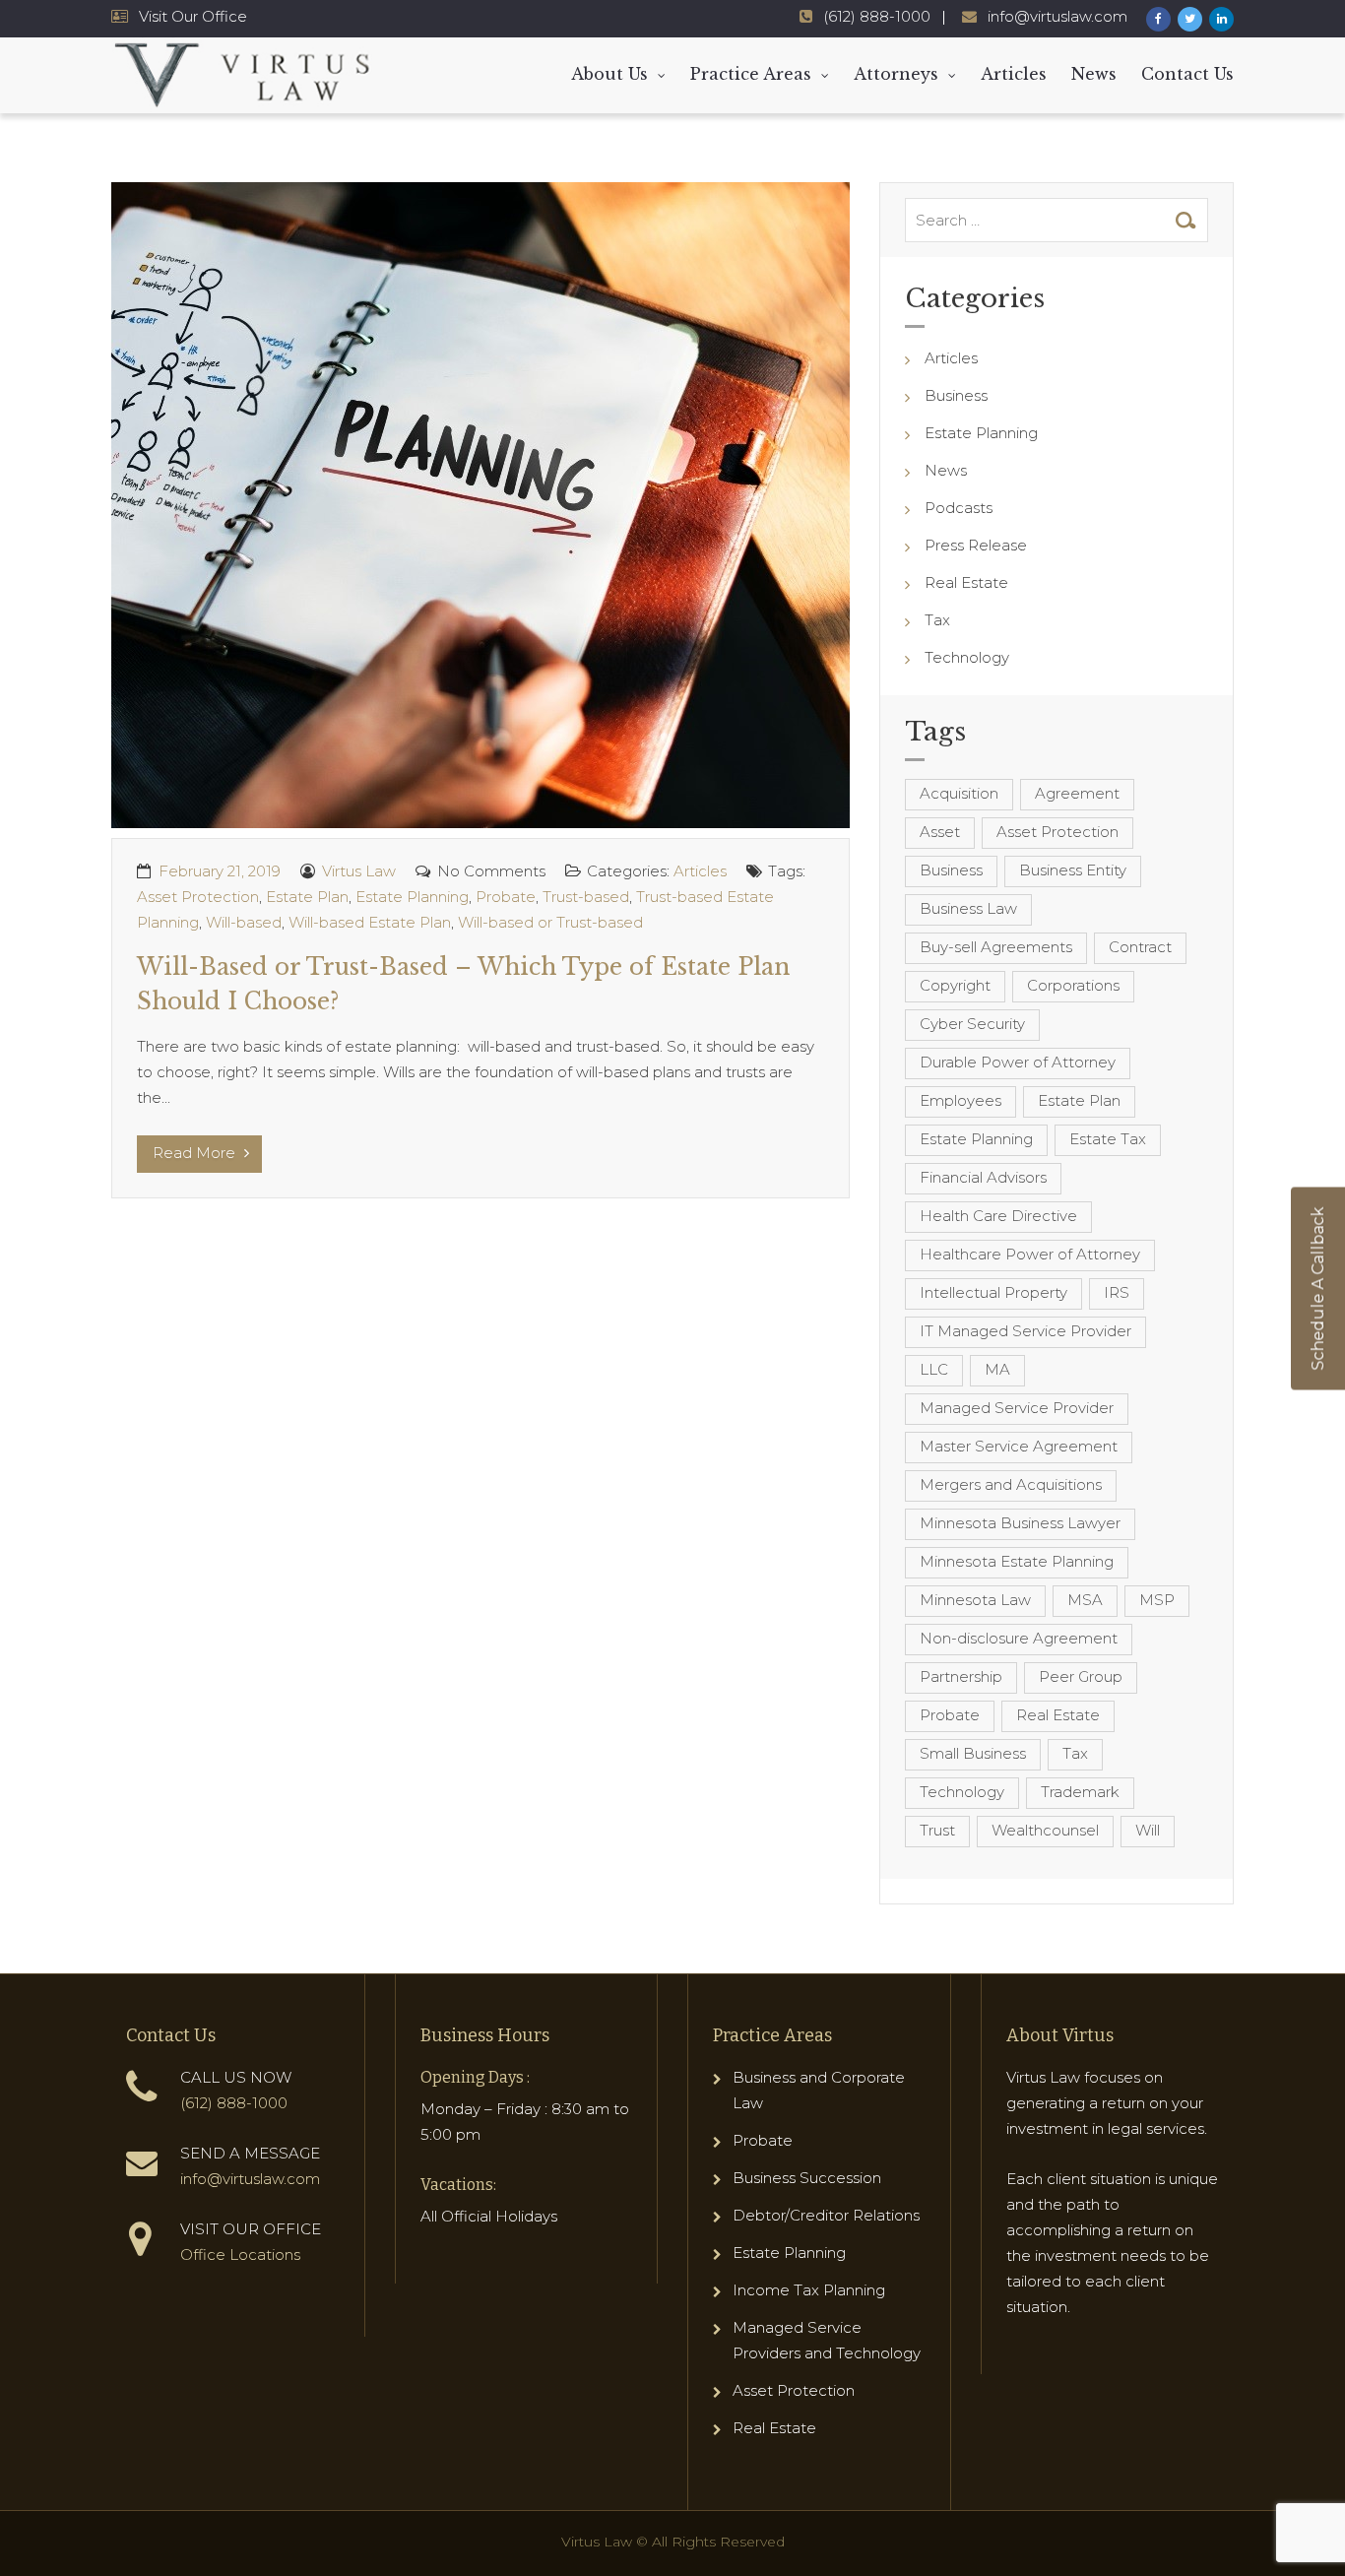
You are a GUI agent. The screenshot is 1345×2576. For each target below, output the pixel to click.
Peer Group (1081, 1676)
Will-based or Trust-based (550, 922)
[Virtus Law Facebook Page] (1158, 19)
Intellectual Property (993, 1292)
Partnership (961, 1676)
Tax (937, 620)
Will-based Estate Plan (370, 922)
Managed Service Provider (1017, 1408)
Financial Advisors (983, 1177)
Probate (506, 897)
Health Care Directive (998, 1216)
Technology (967, 657)
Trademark (1080, 1792)
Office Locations (240, 2254)
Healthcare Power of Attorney (1030, 1254)
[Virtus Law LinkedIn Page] (1221, 19)
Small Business (973, 1753)
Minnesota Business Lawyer (1020, 1523)
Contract (1140, 947)
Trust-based (586, 897)
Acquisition (959, 793)
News (1094, 74)
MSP (1157, 1600)
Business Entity (1073, 870)
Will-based (244, 922)
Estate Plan (307, 897)
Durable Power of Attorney (1018, 1062)
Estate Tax (1108, 1139)
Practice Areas (751, 74)
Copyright (955, 985)
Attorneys (896, 74)
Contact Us (1187, 74)
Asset (940, 832)
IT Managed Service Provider (1025, 1331)
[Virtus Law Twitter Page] (1190, 19)
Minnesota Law (975, 1600)
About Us (609, 74)
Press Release (976, 545)
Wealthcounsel (1045, 1830)
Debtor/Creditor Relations (826, 2215)
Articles (1014, 74)
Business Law (968, 908)
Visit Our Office (193, 16)
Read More (196, 1153)
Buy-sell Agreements (996, 947)
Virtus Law (359, 871)
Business (956, 395)
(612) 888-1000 (877, 16)
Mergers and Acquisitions (1011, 1484)
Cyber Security (972, 1024)
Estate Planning (412, 897)
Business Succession (807, 2178)
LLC (934, 1369)
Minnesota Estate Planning (1017, 1561)
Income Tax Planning (809, 2290)
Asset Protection (198, 897)
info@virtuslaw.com (1057, 16)
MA (997, 1369)
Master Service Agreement (1019, 1446)
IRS (1117, 1292)
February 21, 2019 (220, 871)
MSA (1085, 1600)
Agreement (1077, 793)
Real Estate (966, 582)
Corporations (1073, 985)
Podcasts (959, 508)
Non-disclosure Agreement (1019, 1638)
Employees (961, 1100)
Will (1148, 1830)
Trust (937, 1830)
